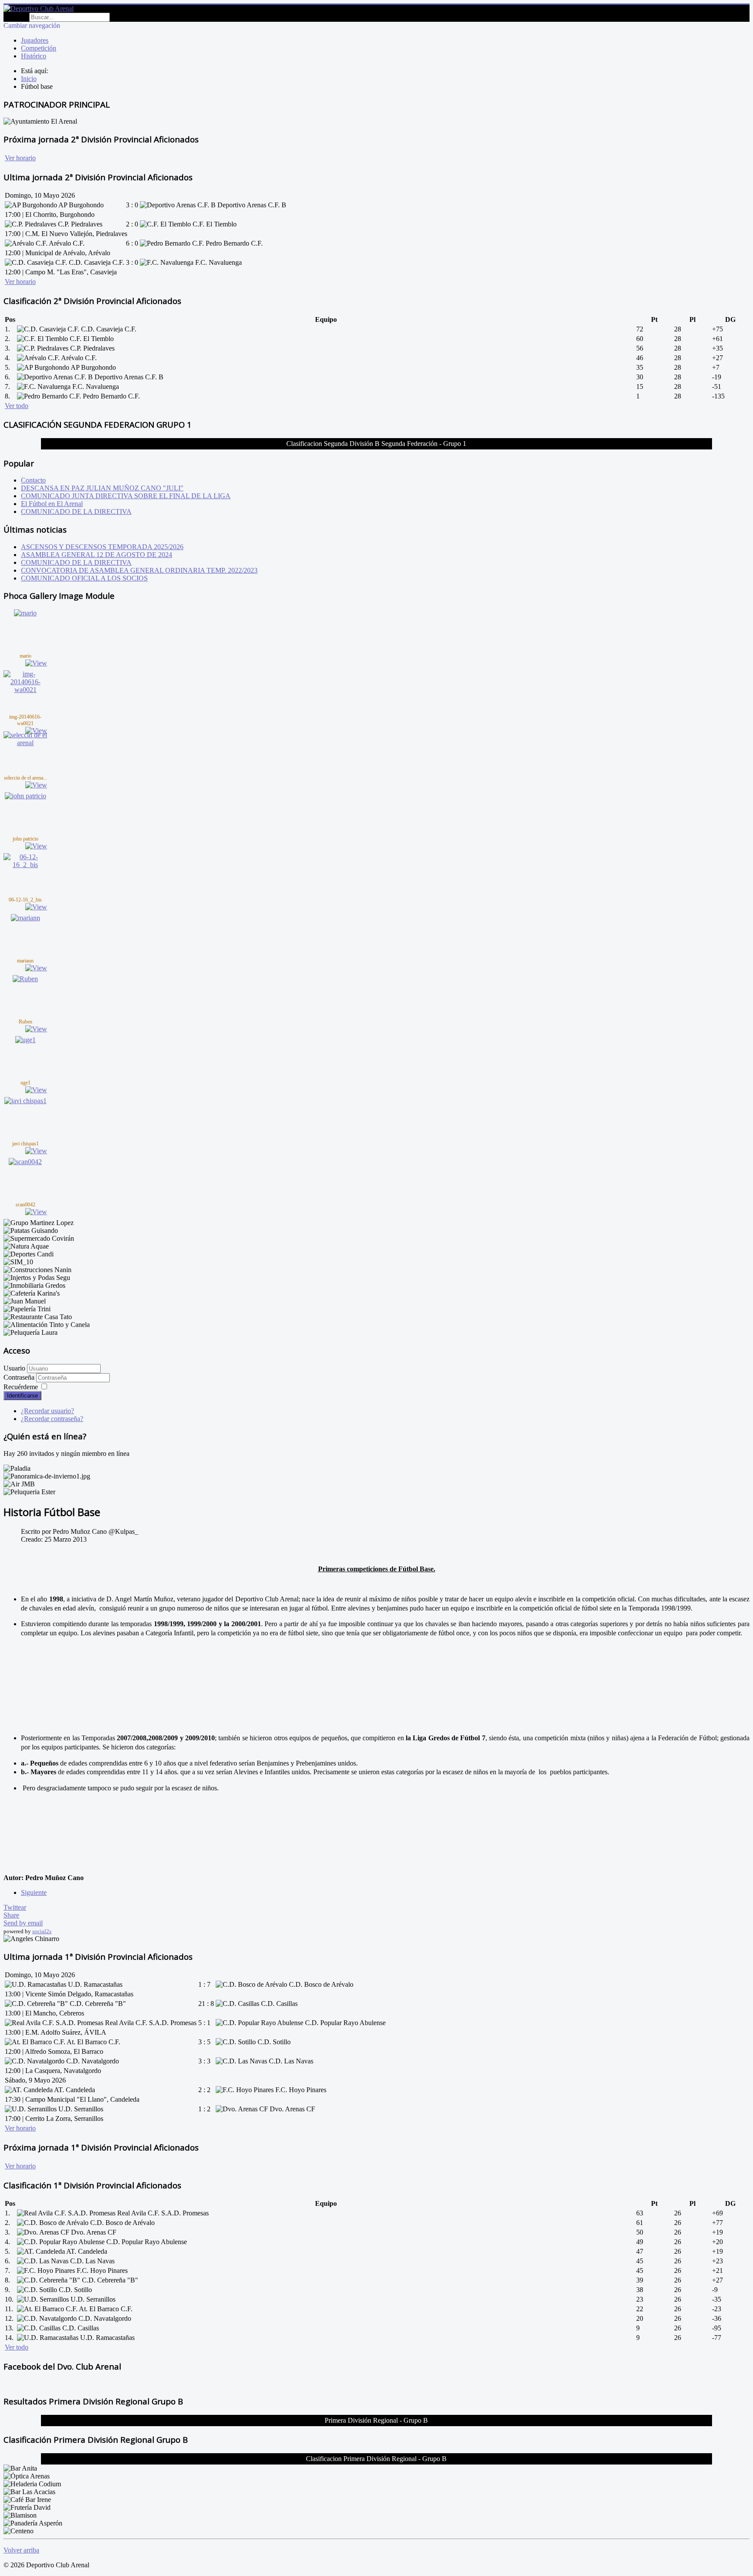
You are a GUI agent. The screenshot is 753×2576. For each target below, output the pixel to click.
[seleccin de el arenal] (25, 743)
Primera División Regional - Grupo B (376, 2420)
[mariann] (25, 918)
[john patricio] (25, 796)
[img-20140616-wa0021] (25, 690)
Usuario (14, 1368)
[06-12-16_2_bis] (25, 865)
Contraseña (20, 1377)
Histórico (34, 56)
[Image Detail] (36, 663)
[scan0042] (25, 1162)
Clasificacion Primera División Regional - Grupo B (376, 2459)
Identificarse (22, 1396)
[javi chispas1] (25, 1101)
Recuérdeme (21, 1387)
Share (11, 1915)
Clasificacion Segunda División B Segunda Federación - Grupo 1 (376, 444)
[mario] (25, 613)
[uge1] (25, 1040)
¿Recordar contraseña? (52, 1419)
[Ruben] (25, 979)
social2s (42, 1931)
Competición (39, 48)
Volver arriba (21, 2550)
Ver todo (17, 406)
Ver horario (20, 158)
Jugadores (35, 40)
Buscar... (15, 17)
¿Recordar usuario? (47, 1411)
